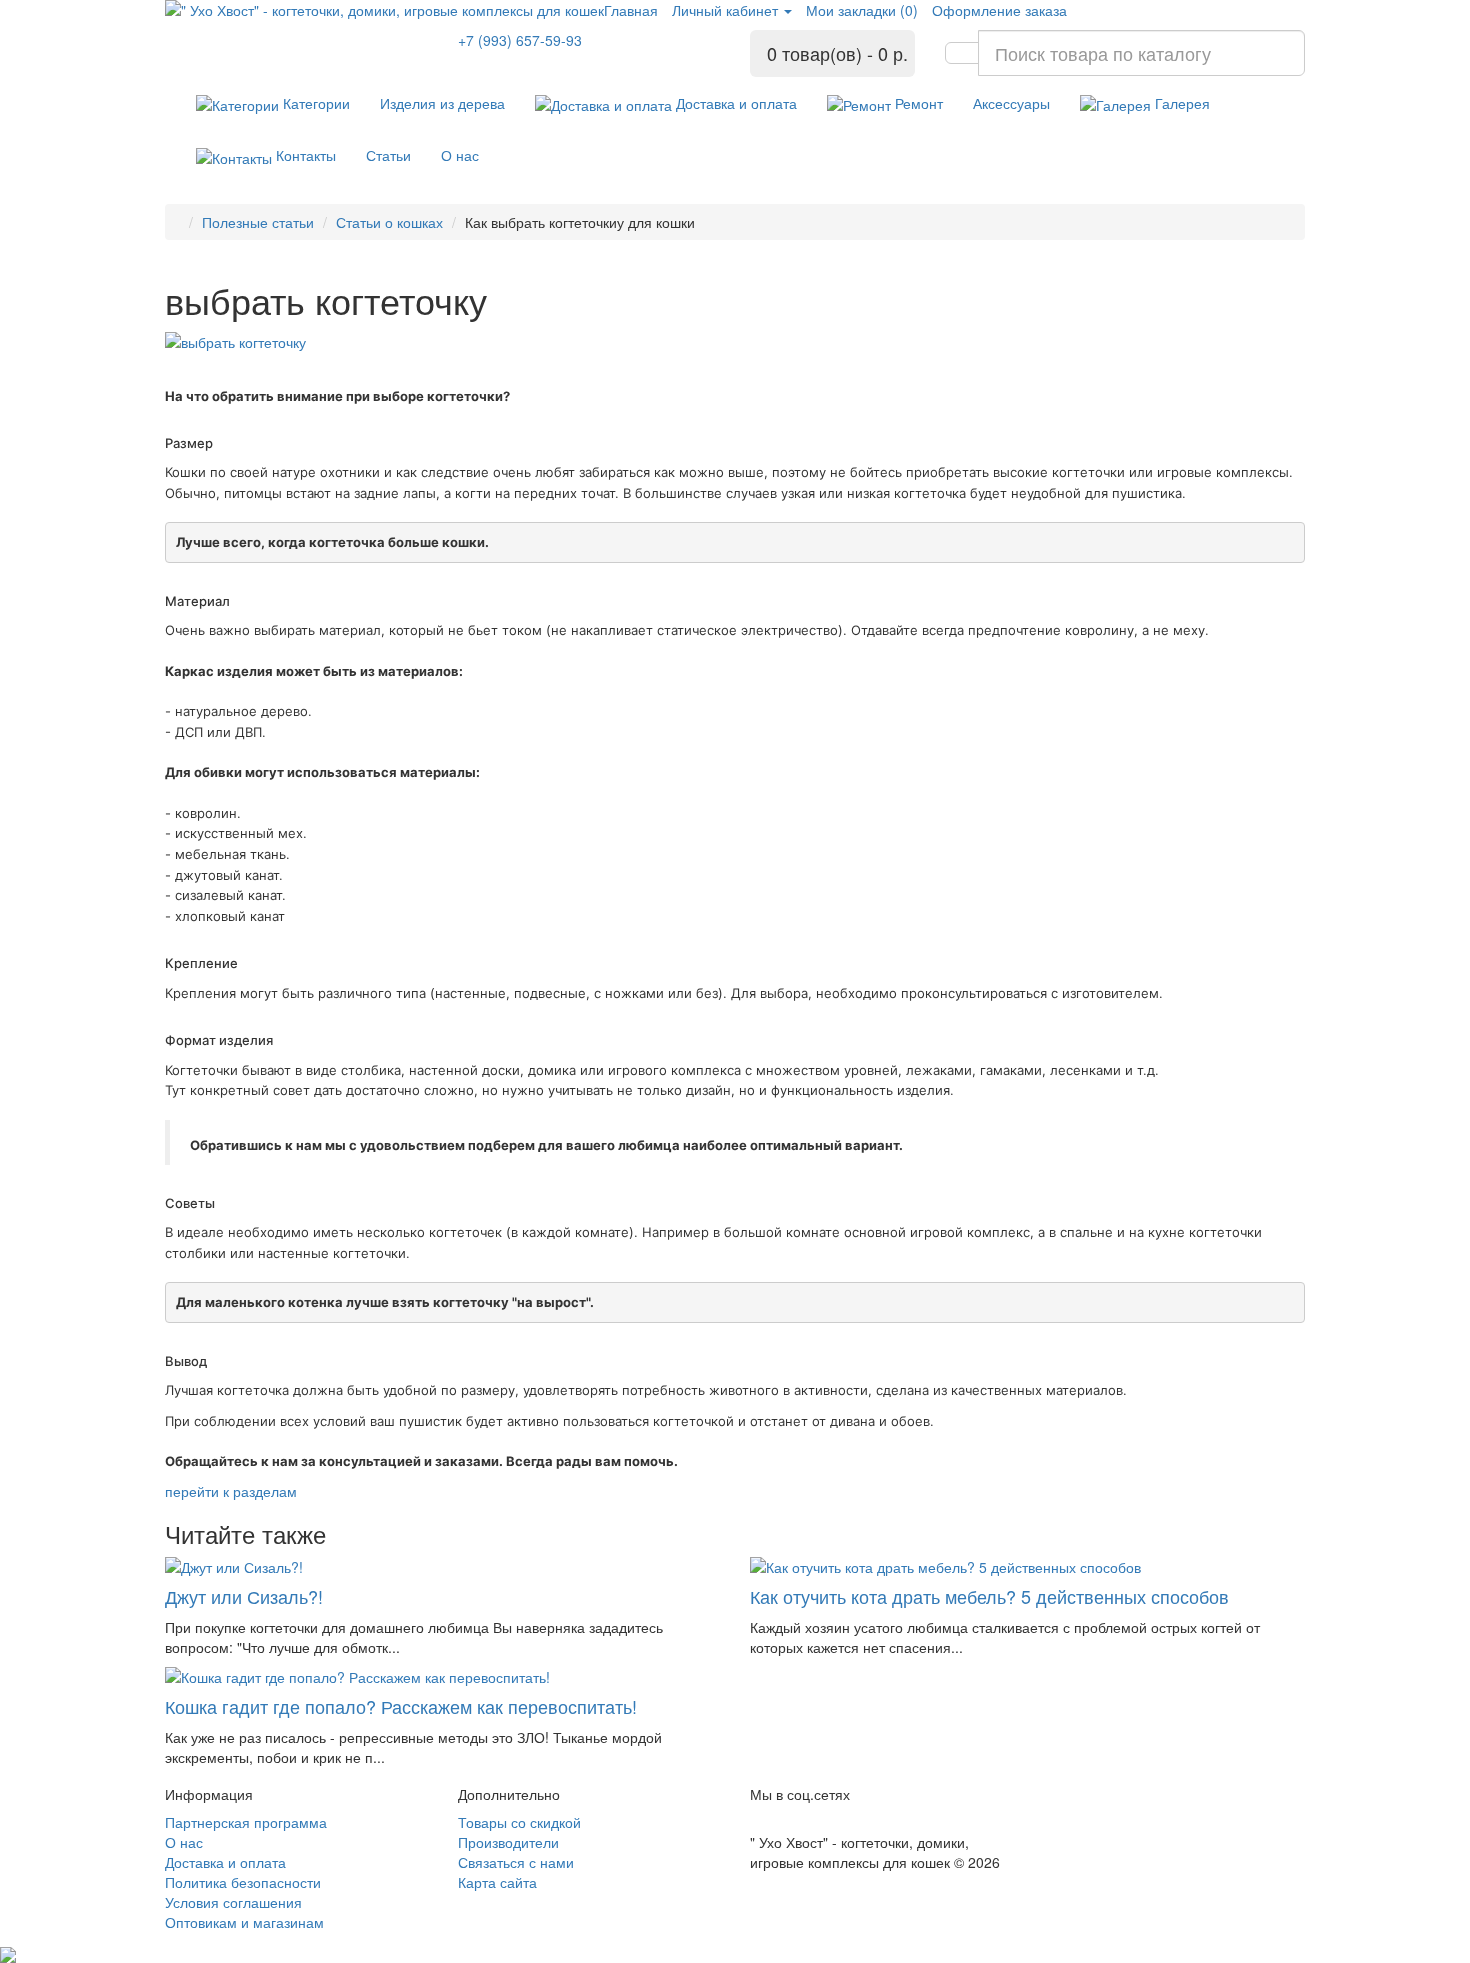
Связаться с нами (516, 1862)
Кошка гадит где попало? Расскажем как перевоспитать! (401, 1706)
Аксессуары (1011, 103)
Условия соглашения (233, 1902)
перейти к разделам (231, 1491)
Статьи (388, 155)
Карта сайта (497, 1882)
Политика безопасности (243, 1882)
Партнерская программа (246, 1822)
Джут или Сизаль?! (244, 1596)
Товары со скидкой (519, 1822)
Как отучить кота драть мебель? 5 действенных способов (989, 1596)
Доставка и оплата (734, 103)
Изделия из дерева (442, 103)
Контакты (304, 155)
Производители (508, 1842)
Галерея (1180, 103)
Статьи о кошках (389, 222)
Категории (314, 103)
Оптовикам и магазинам (244, 1922)
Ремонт (917, 103)
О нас (460, 155)
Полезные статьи (258, 222)
